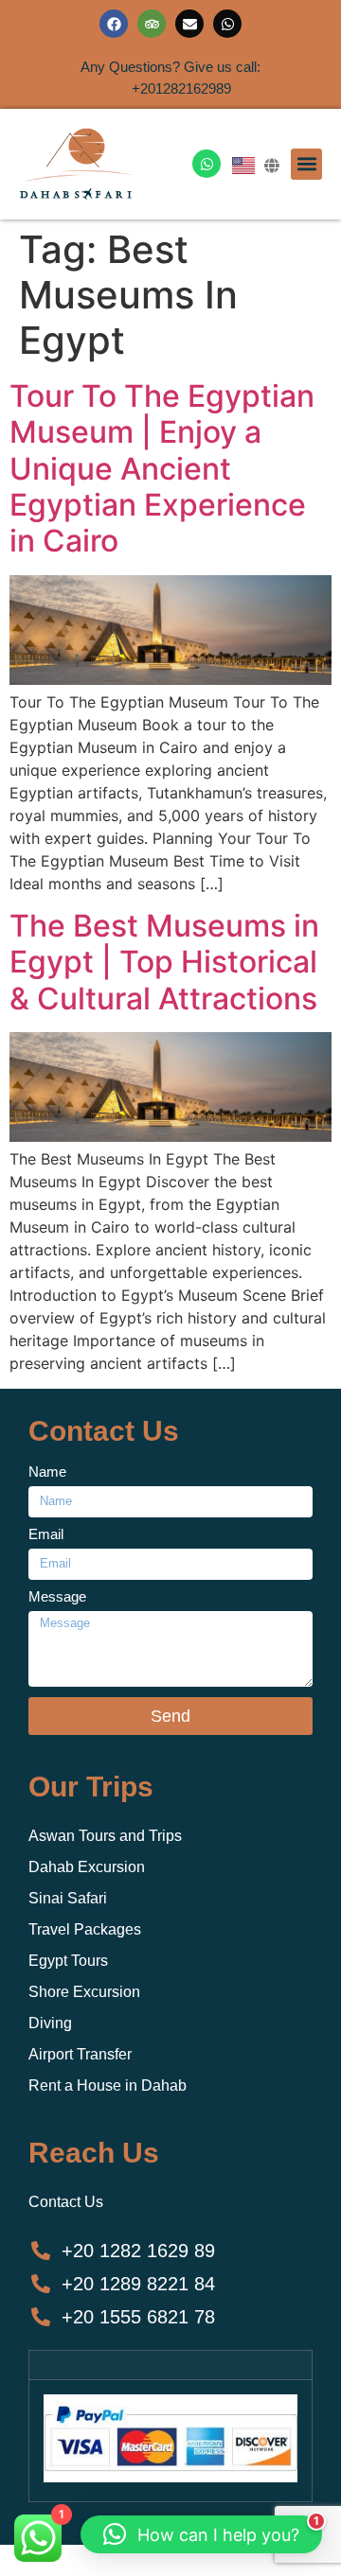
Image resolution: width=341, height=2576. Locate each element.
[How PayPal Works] (170, 2477)
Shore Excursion (84, 1992)
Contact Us (66, 2202)
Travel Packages (85, 1929)
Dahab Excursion (87, 1867)
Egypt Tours (68, 1961)
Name (47, 1472)
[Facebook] (114, 24)
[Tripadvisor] (152, 24)
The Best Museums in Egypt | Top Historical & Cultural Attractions (164, 962)
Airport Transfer (80, 2054)
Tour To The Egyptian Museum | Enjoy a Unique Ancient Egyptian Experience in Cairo (162, 469)
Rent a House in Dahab (108, 2085)
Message (57, 1597)
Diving (50, 2023)
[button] (306, 164)
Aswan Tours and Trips (105, 1836)
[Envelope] (189, 24)
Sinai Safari (68, 1898)
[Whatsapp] (227, 24)
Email (46, 1534)
